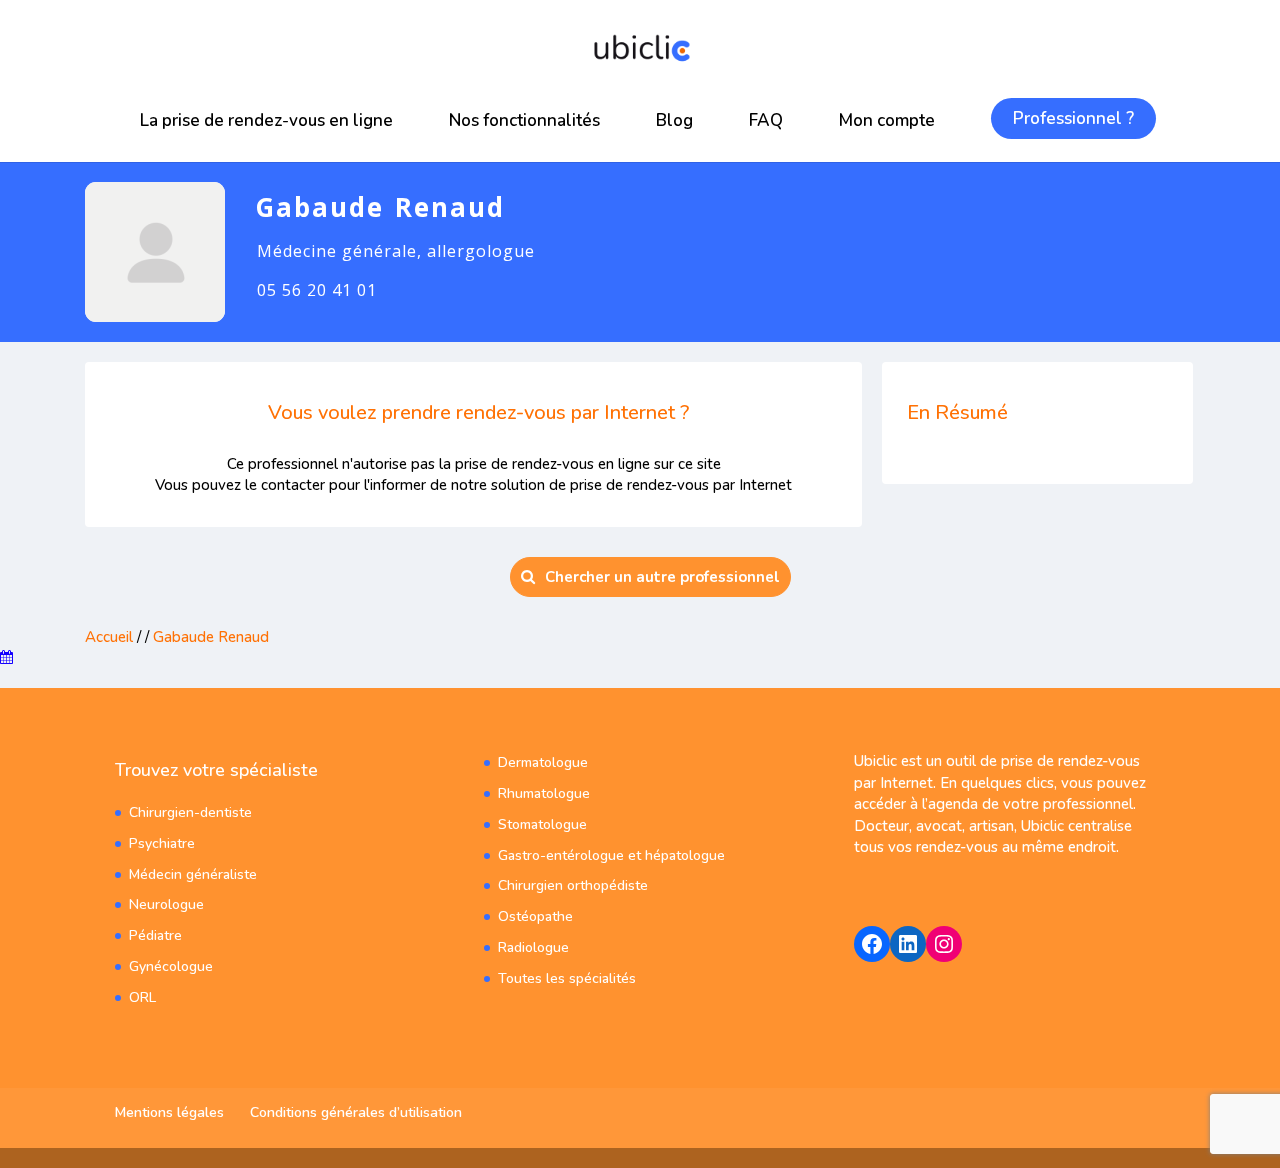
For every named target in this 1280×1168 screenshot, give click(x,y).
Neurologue (166, 904)
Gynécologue (171, 966)
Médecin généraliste (193, 874)
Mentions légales (169, 1112)
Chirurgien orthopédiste (573, 885)
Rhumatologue (544, 793)
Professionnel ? (1073, 118)
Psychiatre (162, 843)
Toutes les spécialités (567, 978)
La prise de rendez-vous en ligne (266, 120)
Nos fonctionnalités (524, 120)
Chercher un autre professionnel (662, 577)
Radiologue (533, 947)
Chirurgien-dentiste (190, 812)
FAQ (766, 120)
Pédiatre (155, 935)
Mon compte (887, 120)
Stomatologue (542, 824)
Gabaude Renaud (211, 637)
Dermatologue (543, 762)
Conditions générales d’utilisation (356, 1112)
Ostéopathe (535, 916)
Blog (674, 120)
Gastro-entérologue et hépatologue (611, 855)
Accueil (109, 637)
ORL (142, 997)
